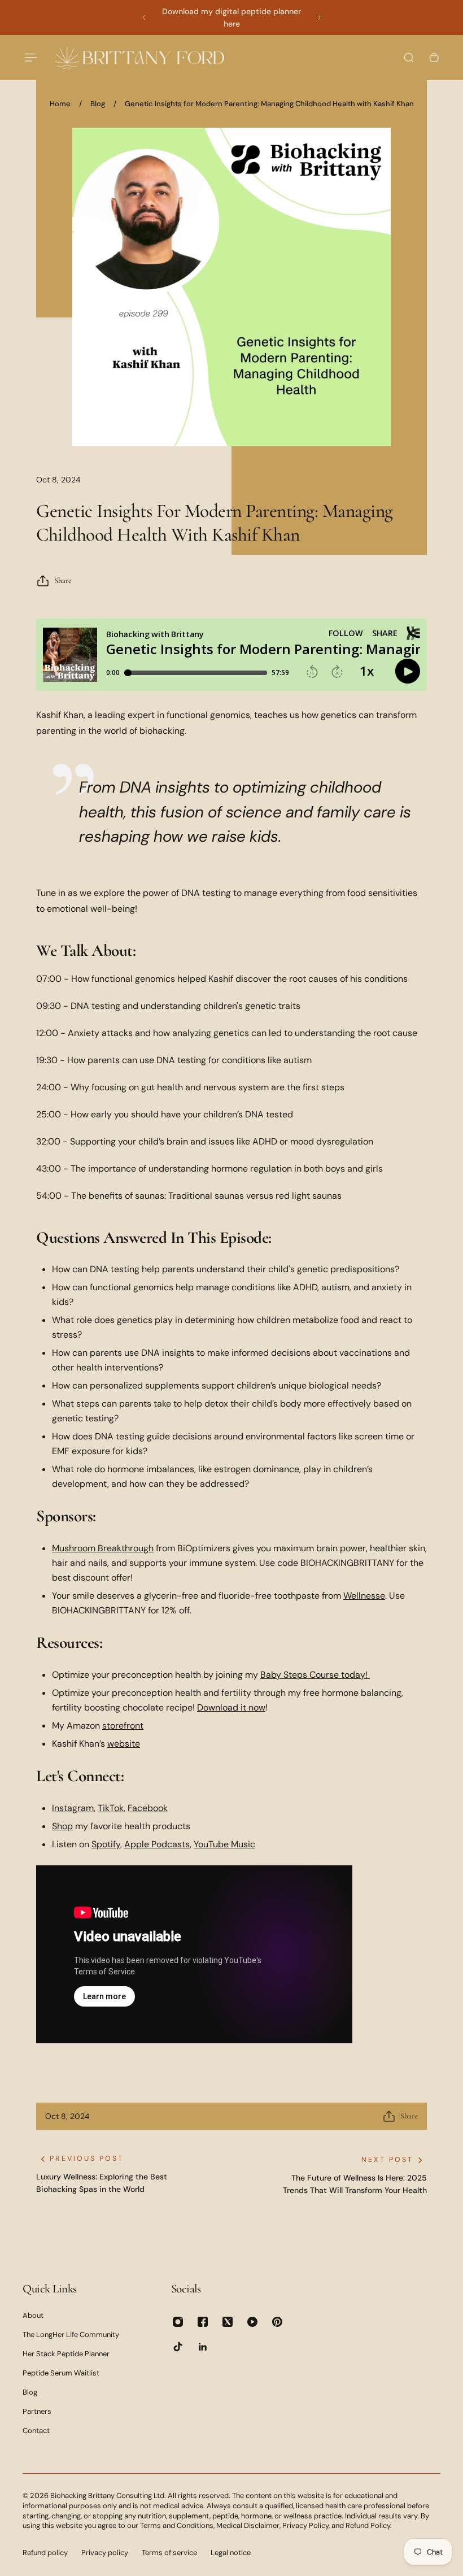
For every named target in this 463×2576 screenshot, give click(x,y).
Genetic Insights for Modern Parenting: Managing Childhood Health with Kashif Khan (269, 104)
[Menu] (29, 58)
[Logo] (139, 57)
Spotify (106, 1844)
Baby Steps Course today (313, 1675)
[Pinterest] (277, 2322)
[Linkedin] (203, 2347)
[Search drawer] (409, 58)
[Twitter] (228, 2322)
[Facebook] (203, 2322)
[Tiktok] (178, 2347)
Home (60, 104)
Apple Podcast (155, 1844)
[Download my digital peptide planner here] (231, 18)
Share (63, 580)
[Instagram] (178, 2322)
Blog (98, 104)
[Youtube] (252, 2322)
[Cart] (434, 58)
